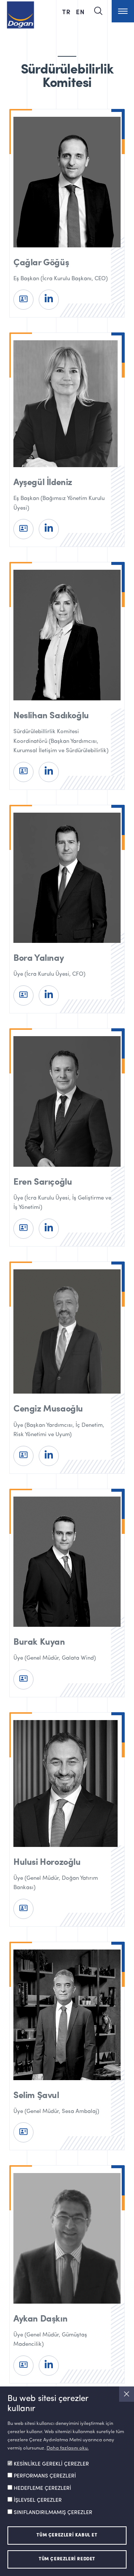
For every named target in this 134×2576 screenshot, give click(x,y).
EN (80, 12)
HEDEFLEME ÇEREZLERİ (42, 2488)
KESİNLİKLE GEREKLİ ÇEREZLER (51, 2464)
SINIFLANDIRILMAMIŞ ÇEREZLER (53, 2513)
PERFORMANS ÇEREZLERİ (45, 2476)
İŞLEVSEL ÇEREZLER (38, 2500)
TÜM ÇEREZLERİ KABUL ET (67, 2535)
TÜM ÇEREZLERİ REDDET (67, 2559)
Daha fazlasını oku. (68, 2448)
